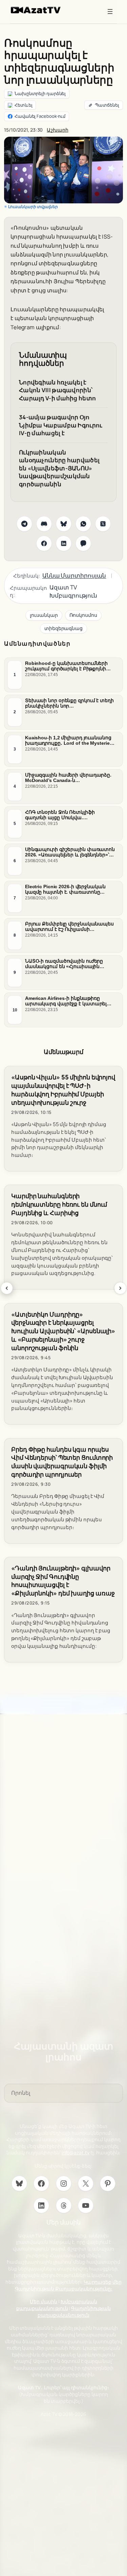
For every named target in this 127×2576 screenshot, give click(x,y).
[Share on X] (103, 524)
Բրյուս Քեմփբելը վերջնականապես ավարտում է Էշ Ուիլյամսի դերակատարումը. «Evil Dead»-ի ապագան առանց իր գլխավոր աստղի (69, 926)
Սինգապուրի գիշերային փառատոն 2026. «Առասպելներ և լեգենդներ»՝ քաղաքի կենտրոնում (70, 852)
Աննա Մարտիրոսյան (74, 575)
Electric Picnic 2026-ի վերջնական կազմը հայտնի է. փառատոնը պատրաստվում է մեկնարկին (65, 889)
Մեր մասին (44, 2301)
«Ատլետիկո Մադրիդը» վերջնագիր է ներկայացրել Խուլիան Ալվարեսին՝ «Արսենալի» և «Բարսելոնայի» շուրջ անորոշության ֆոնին (63, 1331)
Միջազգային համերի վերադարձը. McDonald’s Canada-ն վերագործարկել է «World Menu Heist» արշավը (68, 778)
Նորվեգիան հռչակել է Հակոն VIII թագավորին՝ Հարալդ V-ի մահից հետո (57, 390)
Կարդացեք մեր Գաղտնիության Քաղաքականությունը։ (68, 2285)
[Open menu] (110, 12)
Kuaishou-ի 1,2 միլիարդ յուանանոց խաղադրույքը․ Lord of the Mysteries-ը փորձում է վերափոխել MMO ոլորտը (70, 740)
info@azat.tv (76, 2153)
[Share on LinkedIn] (64, 543)
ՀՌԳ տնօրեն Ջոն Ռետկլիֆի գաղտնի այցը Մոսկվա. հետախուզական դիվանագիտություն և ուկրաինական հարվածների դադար (61, 815)
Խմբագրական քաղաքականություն (57, 2305)
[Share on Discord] (44, 524)
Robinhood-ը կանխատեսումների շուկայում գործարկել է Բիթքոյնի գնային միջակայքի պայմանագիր (67, 666)
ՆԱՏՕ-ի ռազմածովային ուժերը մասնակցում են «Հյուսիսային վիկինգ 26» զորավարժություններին (70, 964)
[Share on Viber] (83, 543)
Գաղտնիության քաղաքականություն (74, 2312)
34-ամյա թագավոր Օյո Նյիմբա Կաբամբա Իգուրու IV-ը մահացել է (61, 425)
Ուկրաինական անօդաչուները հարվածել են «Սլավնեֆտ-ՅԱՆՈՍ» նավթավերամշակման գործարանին (59, 468)
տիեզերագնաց (63, 628)
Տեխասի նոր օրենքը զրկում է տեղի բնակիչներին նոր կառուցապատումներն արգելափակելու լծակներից (69, 703)
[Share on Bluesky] (64, 524)
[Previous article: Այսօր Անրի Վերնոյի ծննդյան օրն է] (7, 1288)
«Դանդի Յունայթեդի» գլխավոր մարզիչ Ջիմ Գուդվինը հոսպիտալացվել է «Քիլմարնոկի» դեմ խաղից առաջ (63, 1581)
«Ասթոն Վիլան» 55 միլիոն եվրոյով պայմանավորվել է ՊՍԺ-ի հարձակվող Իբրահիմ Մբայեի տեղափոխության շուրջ (63, 1090)
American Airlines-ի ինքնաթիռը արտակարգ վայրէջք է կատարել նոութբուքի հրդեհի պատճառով (66, 1001)
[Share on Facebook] (44, 543)
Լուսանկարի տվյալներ (33, 207)
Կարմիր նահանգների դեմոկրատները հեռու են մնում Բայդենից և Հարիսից (59, 1204)
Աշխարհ (57, 130)
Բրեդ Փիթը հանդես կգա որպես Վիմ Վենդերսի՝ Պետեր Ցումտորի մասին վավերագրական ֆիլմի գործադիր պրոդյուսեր (62, 1462)
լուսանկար (44, 615)
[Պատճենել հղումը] (104, 105)
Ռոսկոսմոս (83, 615)
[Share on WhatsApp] (83, 524)
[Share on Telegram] (24, 524)
